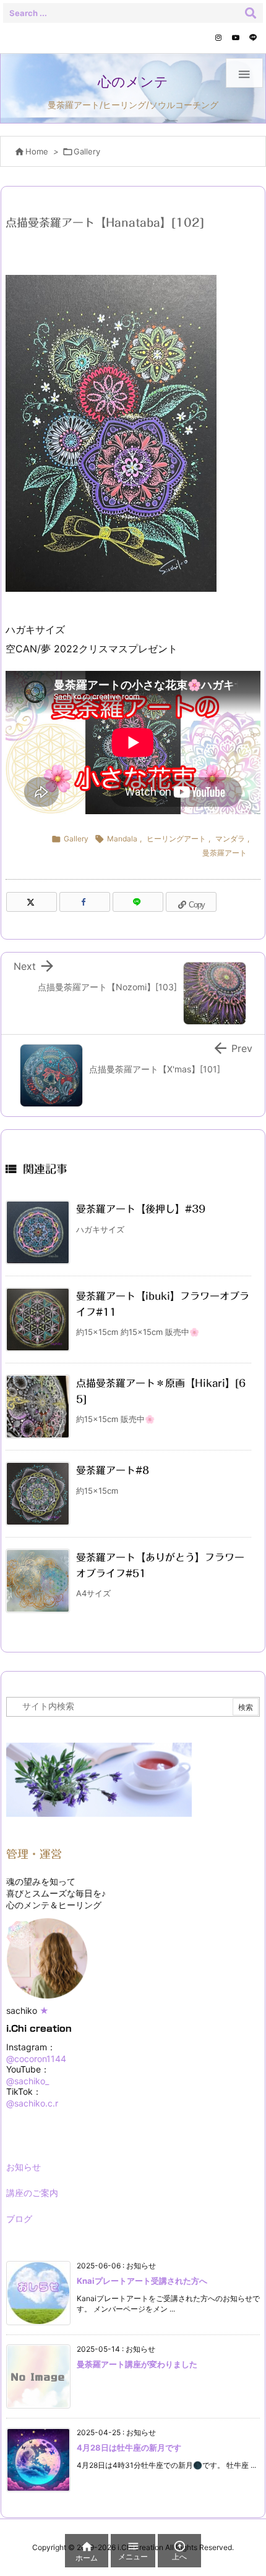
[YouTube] (236, 38)
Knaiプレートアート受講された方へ (142, 2281)
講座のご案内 (32, 2193)
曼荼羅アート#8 (113, 1470)
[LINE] (253, 38)
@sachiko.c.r (32, 2103)
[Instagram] (218, 38)
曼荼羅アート (225, 853)
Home (37, 151)
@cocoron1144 (36, 2059)
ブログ (19, 2219)
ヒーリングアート (176, 839)
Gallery (87, 151)
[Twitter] (32, 902)
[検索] (251, 13)
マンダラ (230, 839)
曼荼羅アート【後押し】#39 (141, 1209)
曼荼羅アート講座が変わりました (137, 2364)
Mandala (122, 839)
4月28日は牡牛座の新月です (129, 2448)
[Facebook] (85, 902)
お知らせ (24, 2167)
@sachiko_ (28, 2081)
